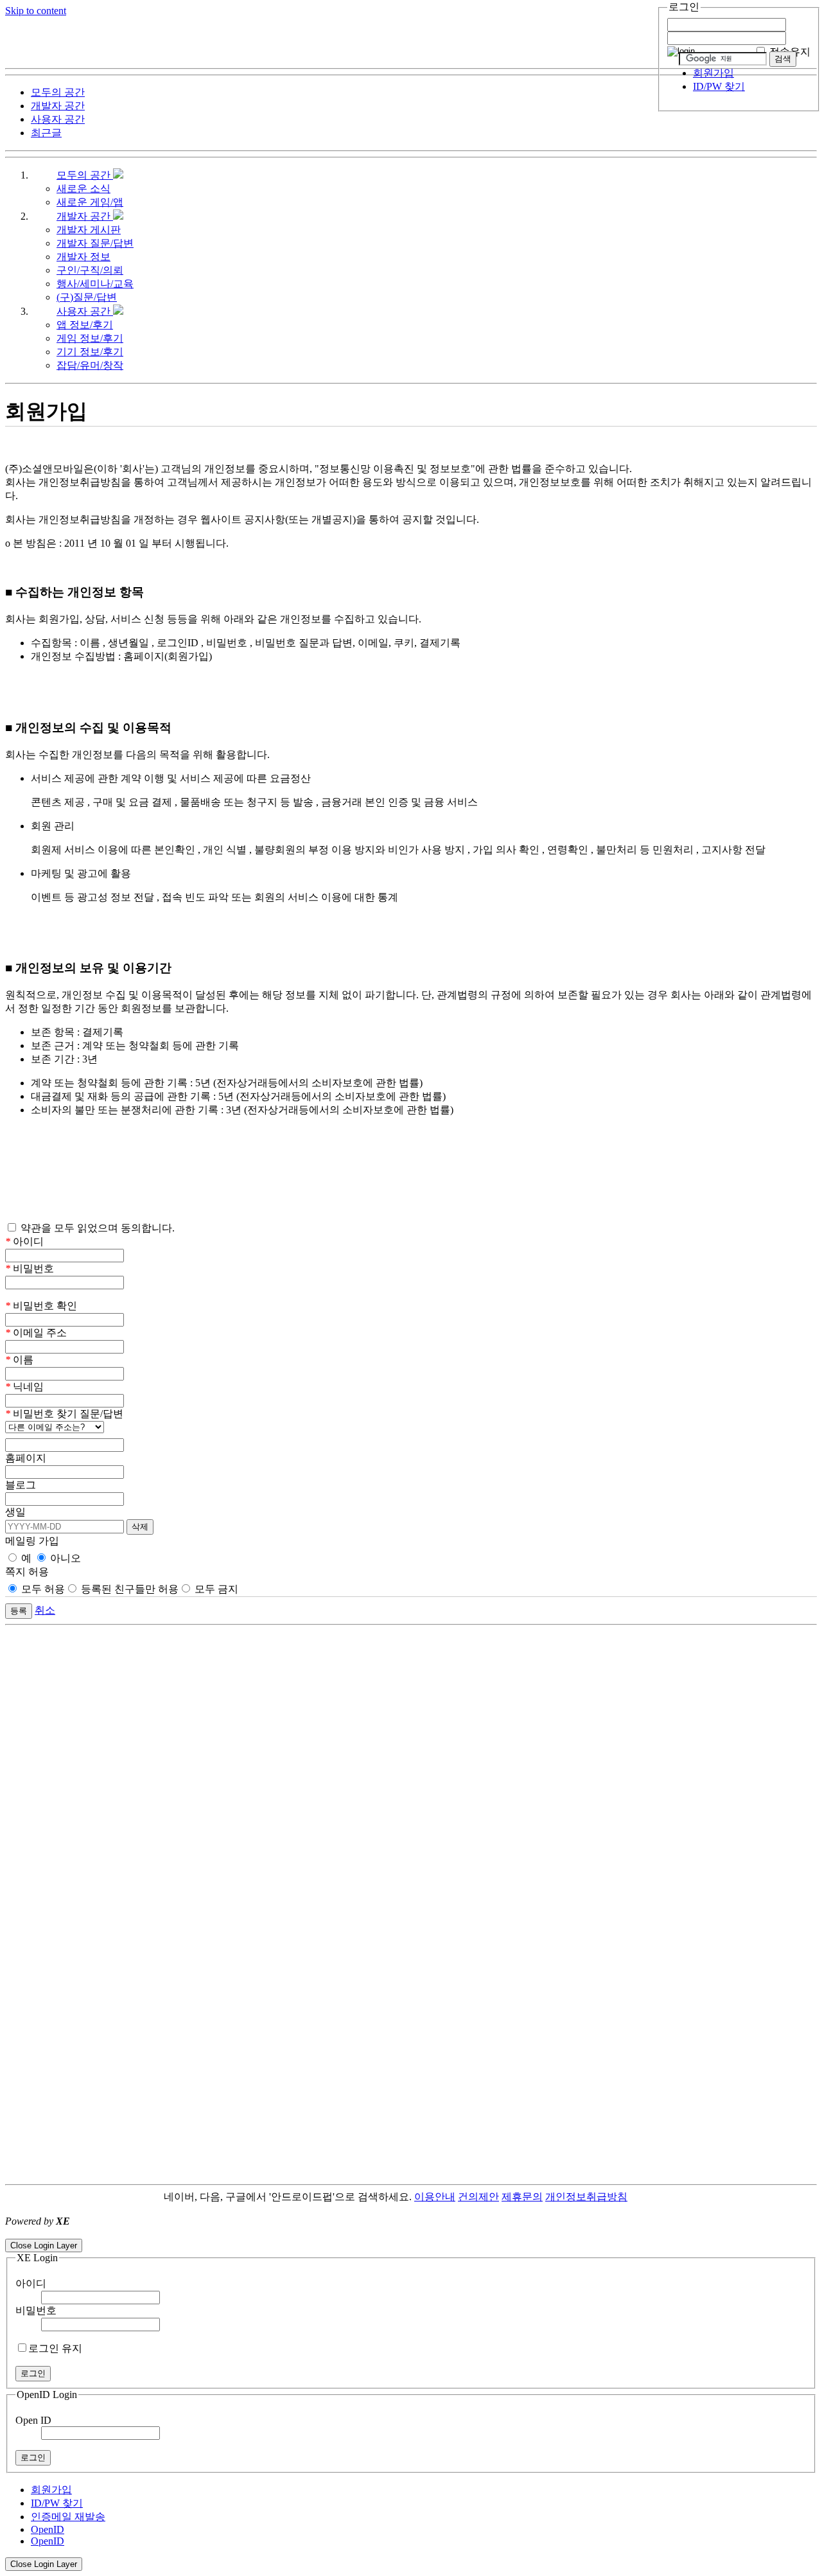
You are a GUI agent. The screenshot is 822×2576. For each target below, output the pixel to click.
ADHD (643, 2197)
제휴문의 (522, 2197)
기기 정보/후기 (90, 352)
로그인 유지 (55, 2348)
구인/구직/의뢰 (90, 270)
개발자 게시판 (89, 230)
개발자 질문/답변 (95, 243)
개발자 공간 (85, 216)
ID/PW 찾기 (719, 86)
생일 (15, 1512)
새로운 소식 (83, 189)
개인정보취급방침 (586, 2197)
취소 (45, 1610)
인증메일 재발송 (68, 2517)
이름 (19, 1360)
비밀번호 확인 (41, 1306)
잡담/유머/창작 (90, 365)
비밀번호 (30, 1268)
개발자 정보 (83, 257)
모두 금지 (215, 1589)
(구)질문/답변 (87, 297)
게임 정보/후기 (90, 338)
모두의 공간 (85, 175)
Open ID (33, 2420)
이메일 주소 (36, 1333)
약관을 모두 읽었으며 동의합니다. (96, 1228)
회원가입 (713, 73)
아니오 (64, 1558)
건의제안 (478, 2197)
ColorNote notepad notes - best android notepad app (111, 2233)
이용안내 (435, 2197)
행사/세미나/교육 (95, 284)
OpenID (48, 2529)
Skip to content (36, 11)
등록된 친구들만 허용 (128, 1589)
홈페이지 (26, 1458)
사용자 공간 (85, 311)
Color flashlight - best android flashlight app (308, 2233)
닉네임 (24, 1387)
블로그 (21, 1485)
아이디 (24, 1241)
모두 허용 (42, 1589)
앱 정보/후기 (85, 325)
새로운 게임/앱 (90, 202)
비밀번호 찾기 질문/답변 (64, 1414)
